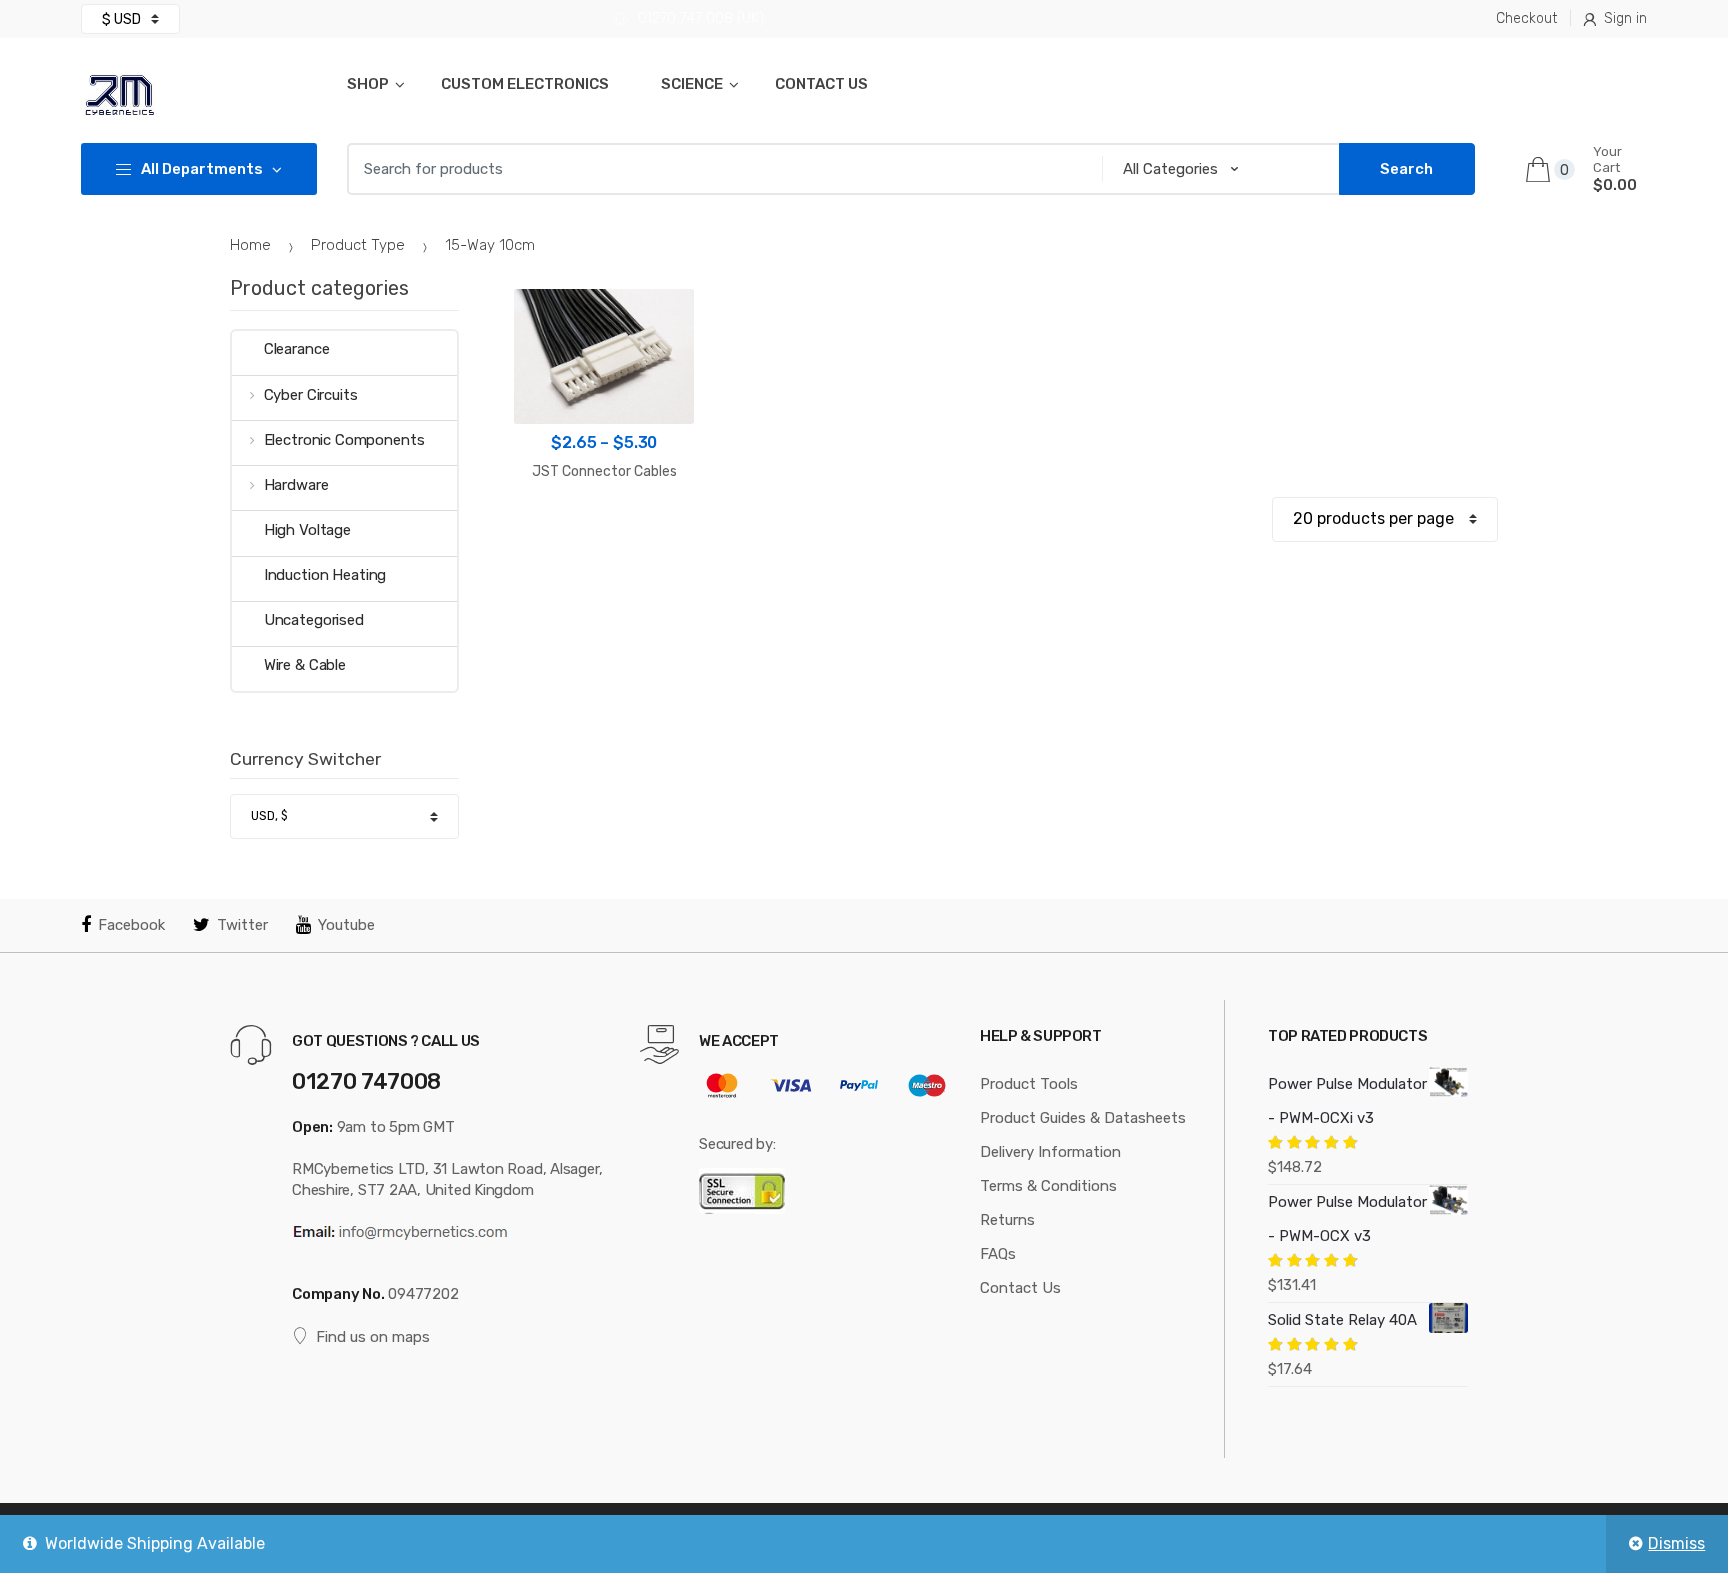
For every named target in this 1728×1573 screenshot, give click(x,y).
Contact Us (821, 84)
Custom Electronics (525, 84)
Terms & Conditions (1048, 1186)
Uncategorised (314, 620)
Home (250, 245)
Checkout (1526, 18)
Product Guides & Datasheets (1083, 1118)
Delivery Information (1050, 1152)
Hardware (296, 485)
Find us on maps (373, 1337)
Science (692, 84)
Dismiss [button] (1676, 1543)
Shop (368, 84)
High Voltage (307, 530)
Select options (604, 534)
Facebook (131, 925)
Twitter (242, 925)
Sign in (1625, 18)
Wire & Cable (305, 665)
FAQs (998, 1254)
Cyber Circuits (311, 395)
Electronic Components (344, 440)
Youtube (346, 925)
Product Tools (1029, 1084)
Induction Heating (325, 575)
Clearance (297, 349)
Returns (1007, 1220)
